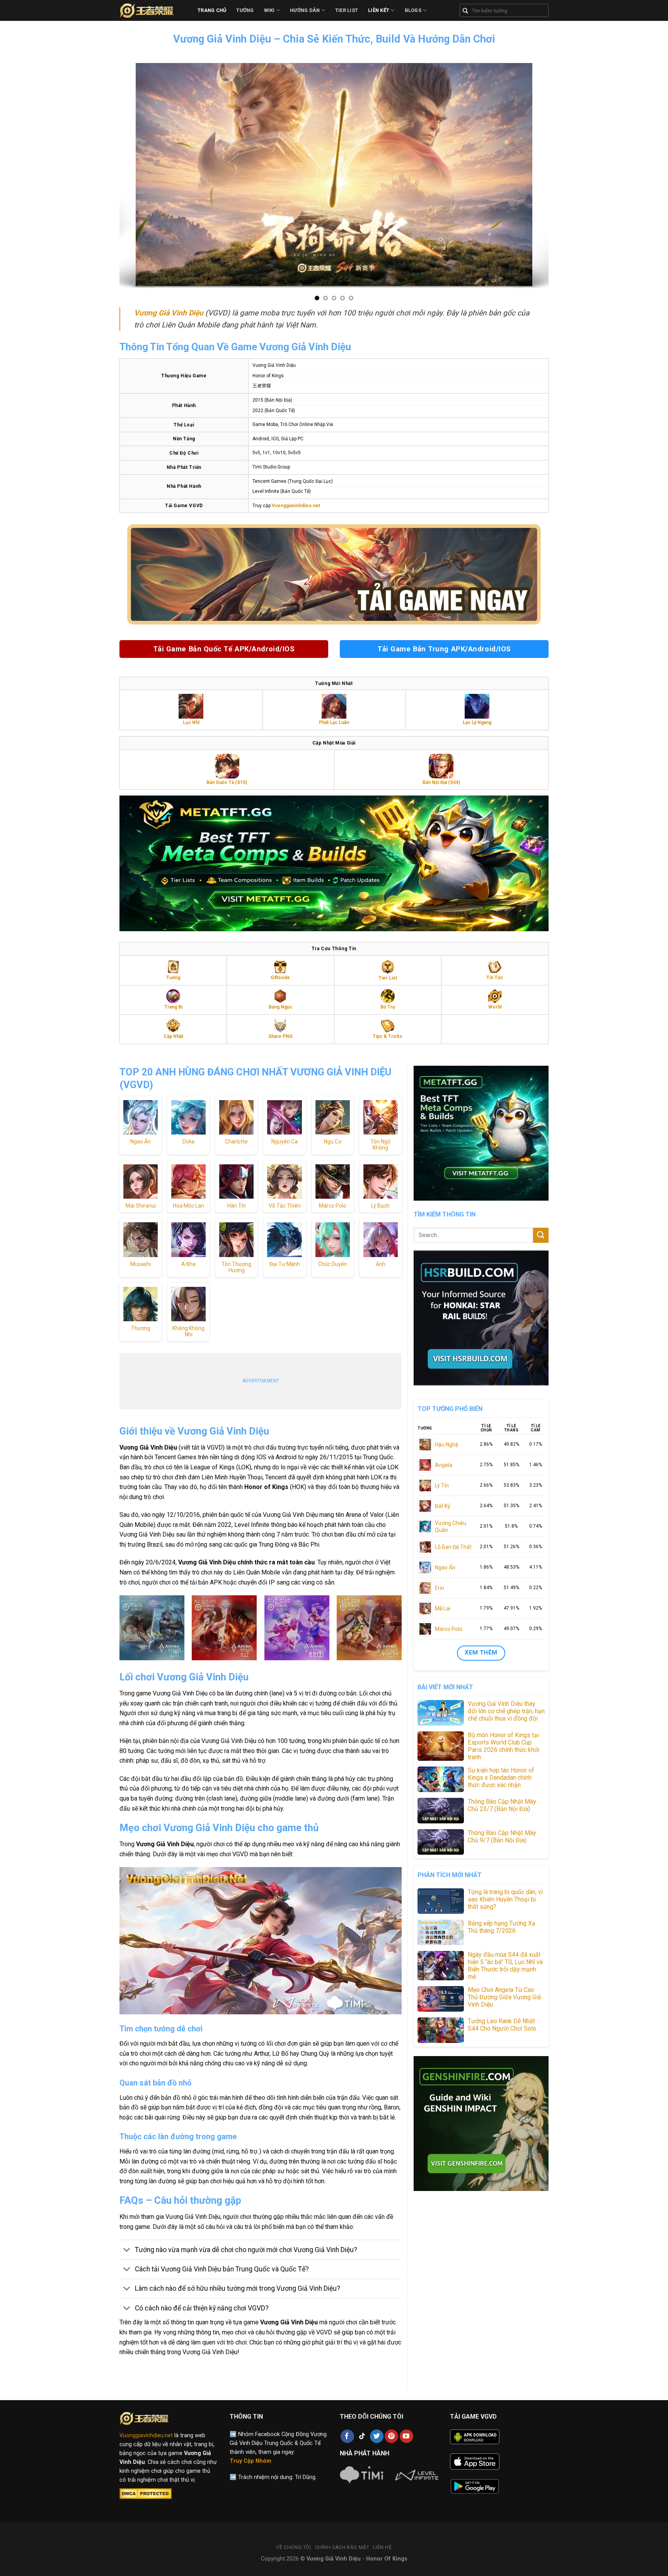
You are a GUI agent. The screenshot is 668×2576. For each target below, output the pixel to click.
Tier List (347, 10)
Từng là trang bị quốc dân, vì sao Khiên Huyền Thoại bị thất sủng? (505, 1899)
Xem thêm (481, 1653)
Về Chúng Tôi (293, 2547)
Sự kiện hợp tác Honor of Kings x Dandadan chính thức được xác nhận (501, 1778)
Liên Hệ (382, 2547)
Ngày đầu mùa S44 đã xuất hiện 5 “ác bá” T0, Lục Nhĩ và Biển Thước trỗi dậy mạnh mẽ (505, 1966)
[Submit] (541, 1235)
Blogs (413, 10)
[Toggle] (127, 2251)
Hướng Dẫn (305, 10)
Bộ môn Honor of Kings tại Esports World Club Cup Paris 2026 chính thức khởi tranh (504, 1746)
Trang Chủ (212, 10)
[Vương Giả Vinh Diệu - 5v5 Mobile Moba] (153, 10)
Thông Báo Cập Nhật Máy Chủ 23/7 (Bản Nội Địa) (502, 1805)
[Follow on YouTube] (406, 2436)
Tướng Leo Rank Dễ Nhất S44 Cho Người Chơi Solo (502, 2025)
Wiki (269, 10)
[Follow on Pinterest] (391, 2436)
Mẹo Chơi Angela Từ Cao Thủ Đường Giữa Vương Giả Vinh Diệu (504, 1997)
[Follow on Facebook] (347, 2436)
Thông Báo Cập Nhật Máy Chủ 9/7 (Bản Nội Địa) (502, 1837)
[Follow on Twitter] (377, 2436)
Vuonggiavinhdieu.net (146, 2435)
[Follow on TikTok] (362, 2436)
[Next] (544, 176)
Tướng (245, 10)
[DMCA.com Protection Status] (146, 2494)
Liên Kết (379, 10)
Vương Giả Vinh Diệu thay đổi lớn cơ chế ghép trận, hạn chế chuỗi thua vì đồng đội (506, 1711)
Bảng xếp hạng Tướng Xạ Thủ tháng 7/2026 (502, 1927)
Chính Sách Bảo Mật (342, 2547)
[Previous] (124, 176)
